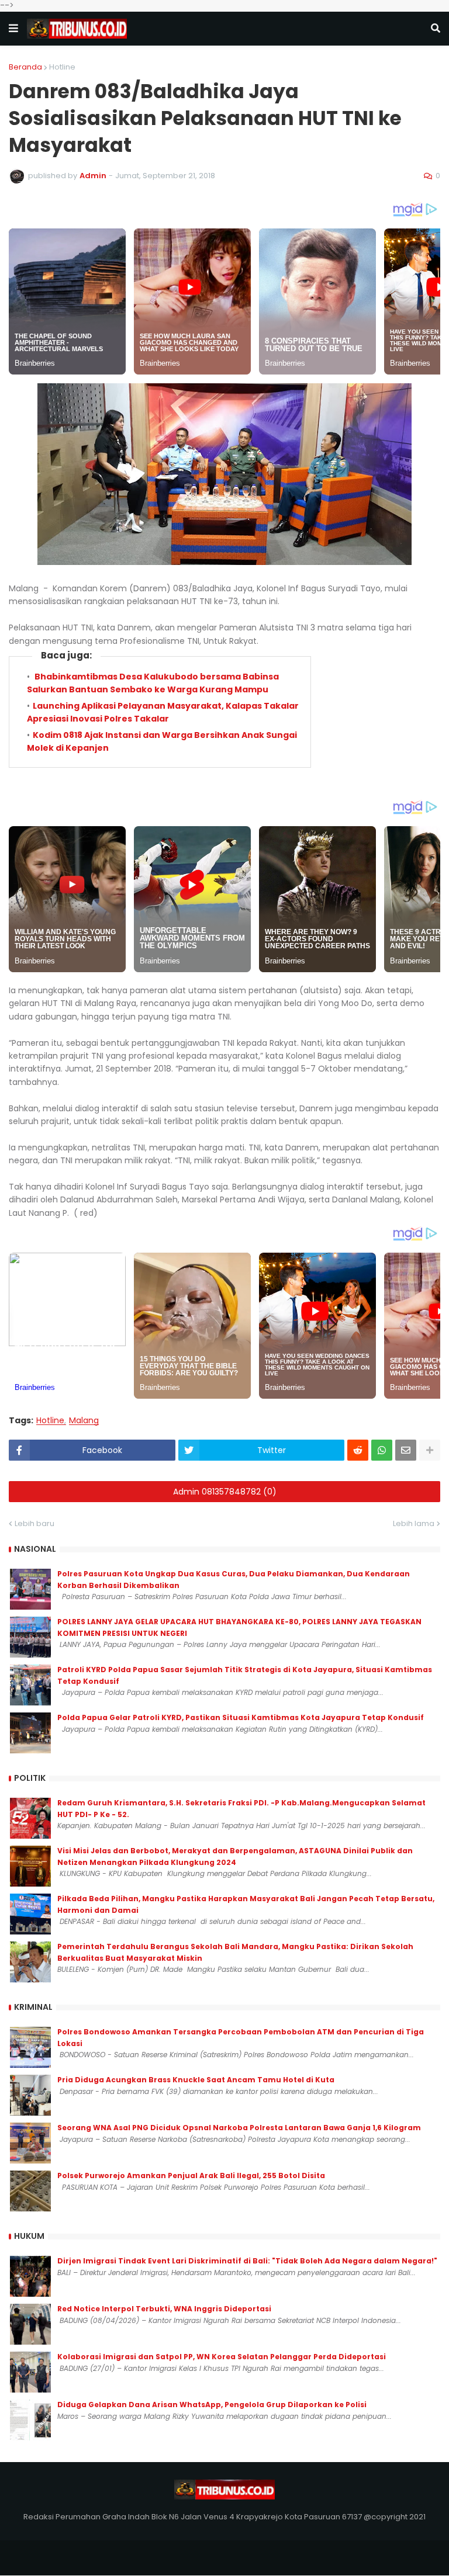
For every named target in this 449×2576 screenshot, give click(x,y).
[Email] (406, 1450)
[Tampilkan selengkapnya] (430, 1450)
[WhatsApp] (382, 1450)
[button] (13, 29)
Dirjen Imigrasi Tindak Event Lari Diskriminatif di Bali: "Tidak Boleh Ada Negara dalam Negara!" (247, 2261)
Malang (84, 1421)
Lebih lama (414, 1523)
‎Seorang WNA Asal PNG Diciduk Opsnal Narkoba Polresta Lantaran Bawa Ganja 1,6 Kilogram (239, 2128)
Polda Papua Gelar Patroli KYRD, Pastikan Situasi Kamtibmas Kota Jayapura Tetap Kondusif (241, 1717)
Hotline (62, 67)
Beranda (25, 67)
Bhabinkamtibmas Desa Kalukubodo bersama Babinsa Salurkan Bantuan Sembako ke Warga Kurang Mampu (153, 683)
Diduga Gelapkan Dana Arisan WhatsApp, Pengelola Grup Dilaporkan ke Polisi (212, 2405)
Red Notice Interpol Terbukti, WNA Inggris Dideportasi (164, 2309)
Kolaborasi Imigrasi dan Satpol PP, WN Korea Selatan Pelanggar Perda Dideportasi (222, 2357)
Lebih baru (34, 1523)
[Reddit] (358, 1450)
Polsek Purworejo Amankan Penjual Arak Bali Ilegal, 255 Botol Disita (191, 2175)
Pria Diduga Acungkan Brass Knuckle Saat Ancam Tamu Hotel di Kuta (196, 2080)
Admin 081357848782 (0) (225, 1492)
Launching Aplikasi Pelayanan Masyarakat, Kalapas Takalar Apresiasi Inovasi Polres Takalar (163, 712)
